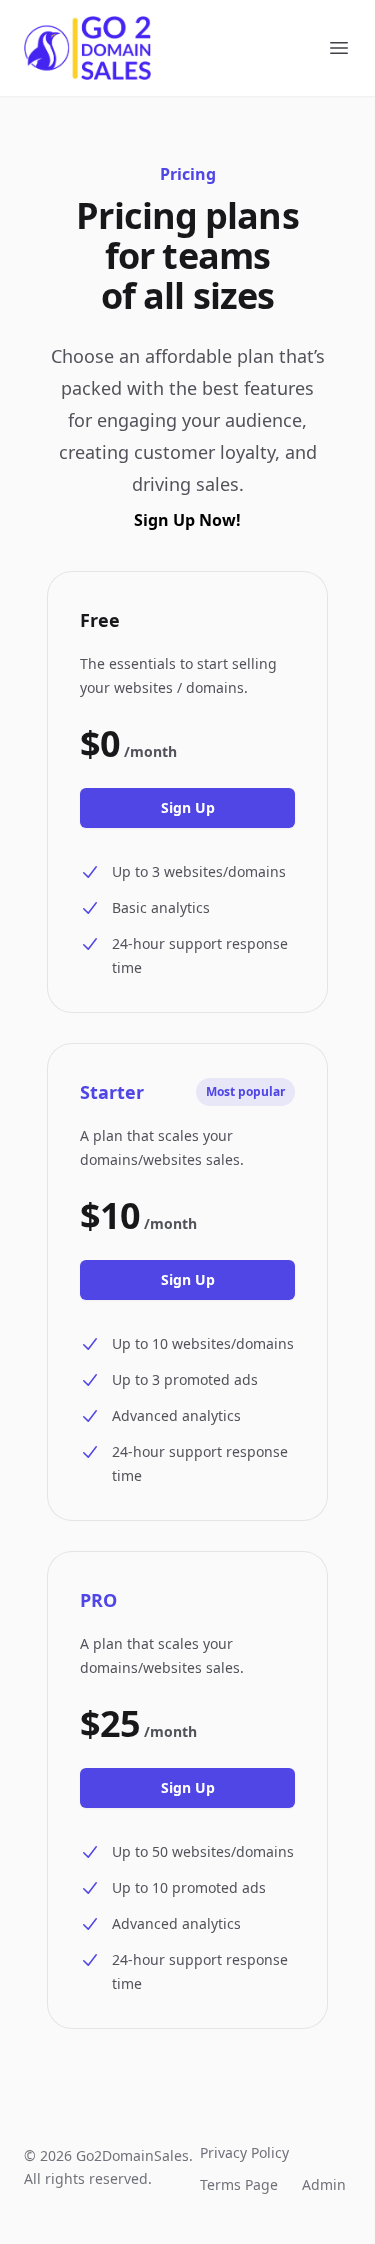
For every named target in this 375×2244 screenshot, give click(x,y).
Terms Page (239, 2184)
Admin (324, 2184)
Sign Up (188, 807)
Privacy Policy (244, 2152)
